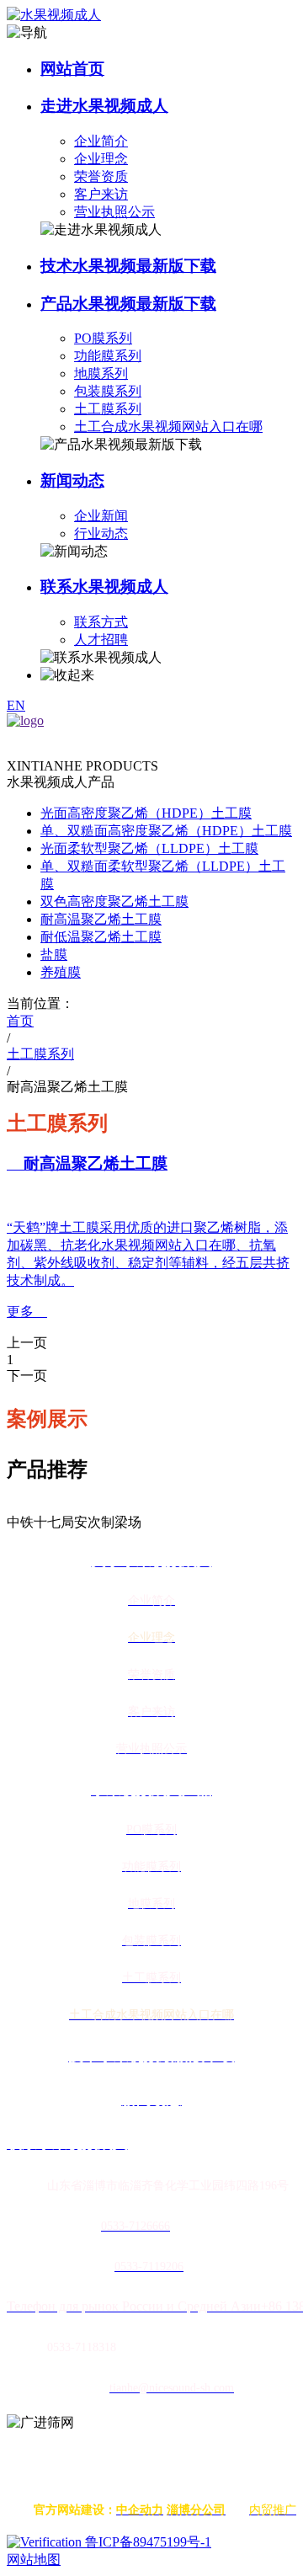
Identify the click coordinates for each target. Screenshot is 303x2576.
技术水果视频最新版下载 (128, 266)
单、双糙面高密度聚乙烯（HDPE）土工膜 (166, 831)
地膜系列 (101, 373)
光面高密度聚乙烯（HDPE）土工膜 (146, 813)
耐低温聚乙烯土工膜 (101, 937)
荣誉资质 (101, 176)
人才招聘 (101, 640)
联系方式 (101, 622)
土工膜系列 (108, 409)
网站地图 (34, 2560)
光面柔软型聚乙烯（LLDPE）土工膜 (149, 848)
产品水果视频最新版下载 (128, 304)
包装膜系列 (108, 391)
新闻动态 (72, 480)
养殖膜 (61, 972)
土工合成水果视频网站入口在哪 (168, 427)
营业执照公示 (114, 212)
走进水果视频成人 (104, 106)
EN (16, 705)
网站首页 (72, 69)
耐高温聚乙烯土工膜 (101, 919)
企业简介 (101, 141)
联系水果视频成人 (104, 587)
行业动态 (101, 533)
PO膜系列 (103, 338)
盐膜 (54, 955)
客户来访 (101, 194)
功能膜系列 (108, 356)
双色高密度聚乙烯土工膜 (114, 901)
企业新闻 (101, 516)
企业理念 (101, 159)
